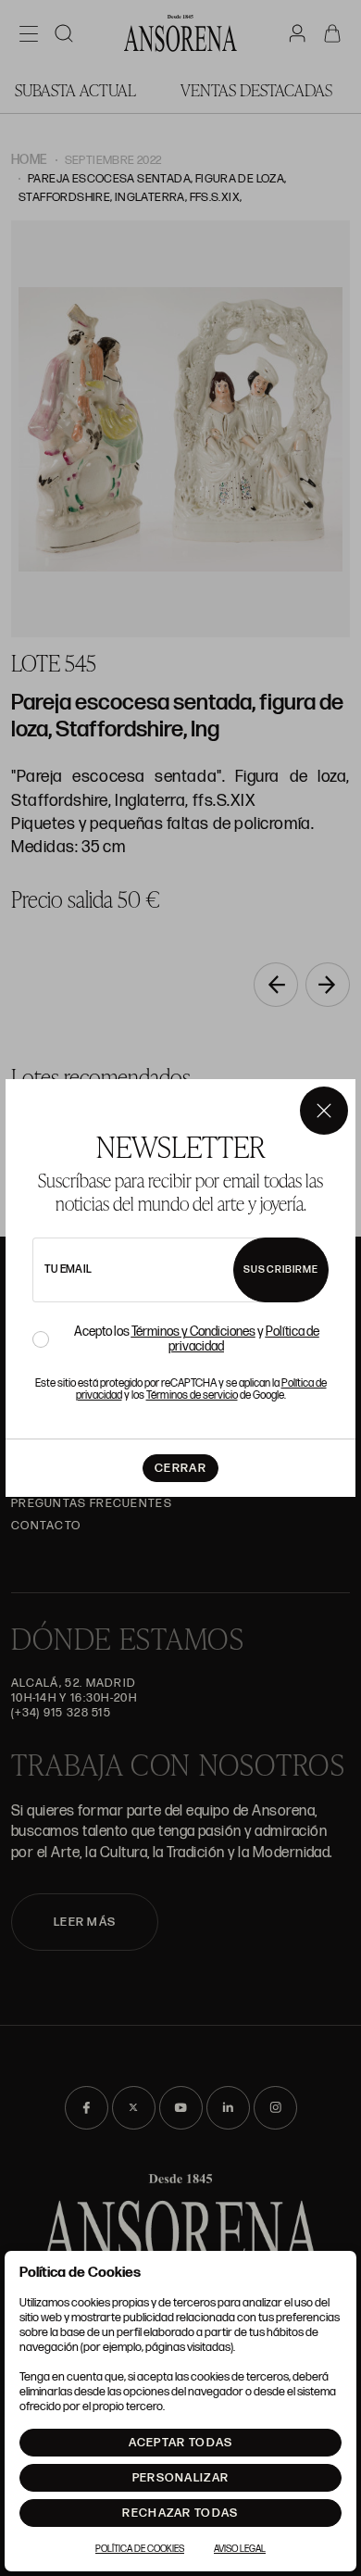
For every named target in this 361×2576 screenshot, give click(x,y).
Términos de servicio (192, 1395)
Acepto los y (197, 1339)
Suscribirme (281, 1269)
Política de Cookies (140, 2549)
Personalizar (181, 2478)
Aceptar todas (181, 2443)
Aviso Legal (240, 2549)
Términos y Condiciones (193, 1332)
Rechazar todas (180, 2513)
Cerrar (180, 1468)
